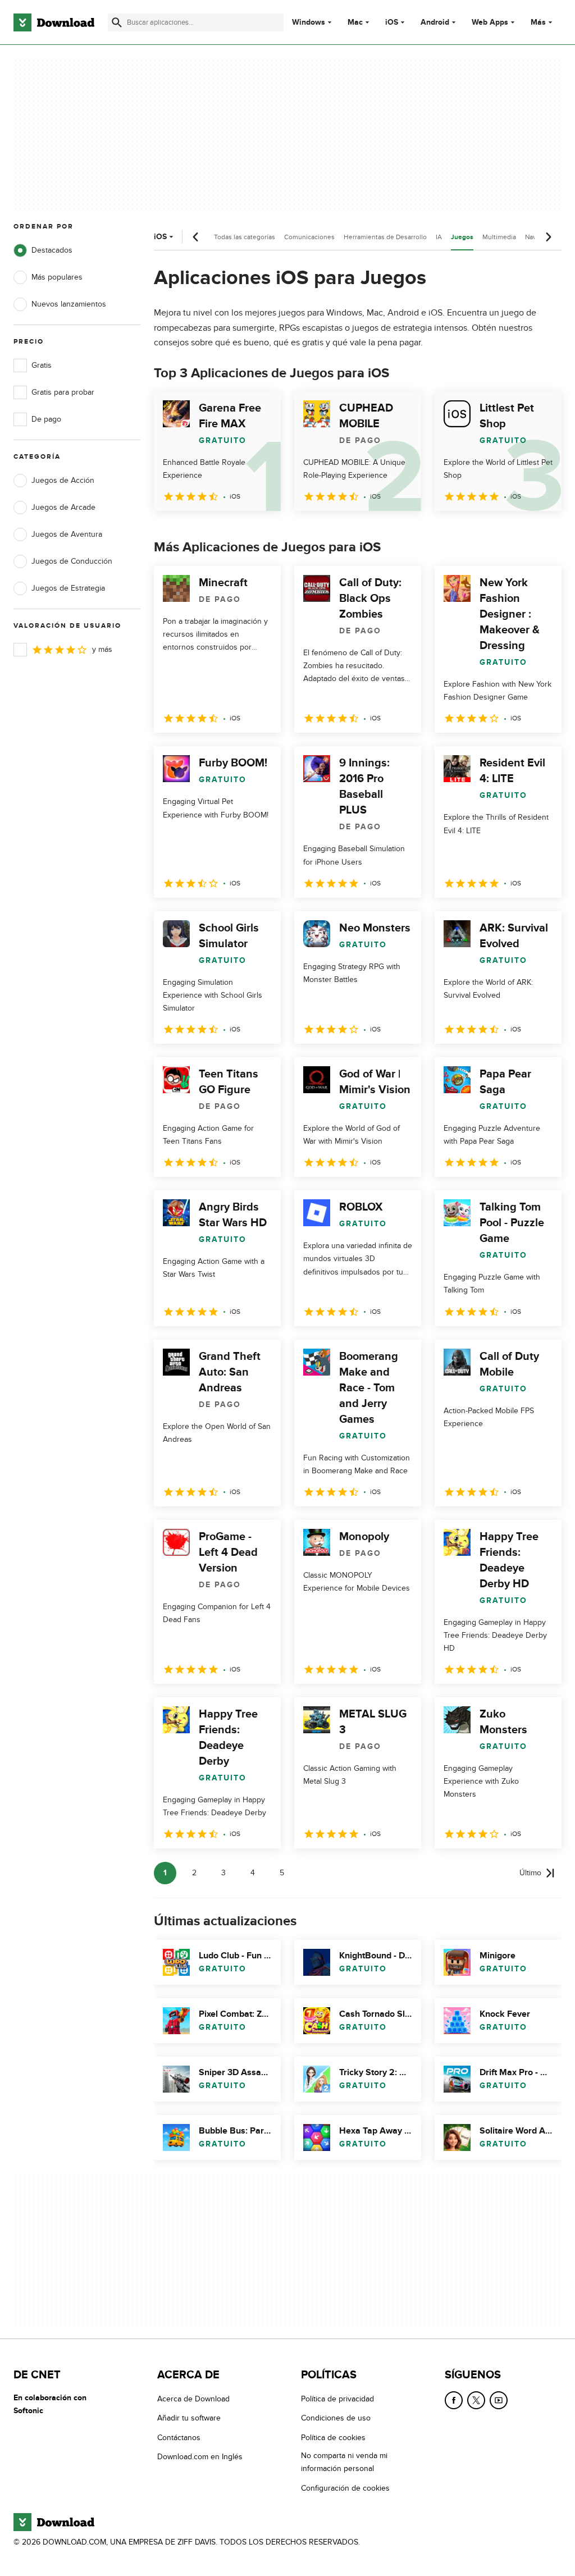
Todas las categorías (245, 237)
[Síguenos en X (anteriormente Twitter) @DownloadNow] (476, 2400)
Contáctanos (179, 2438)
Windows (309, 22)
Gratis (42, 365)
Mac (355, 22)
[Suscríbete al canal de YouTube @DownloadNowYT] (499, 2400)
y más (102, 649)
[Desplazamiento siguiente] (548, 237)
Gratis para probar (63, 392)
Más (538, 22)
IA (439, 237)
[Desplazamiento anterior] (196, 237)
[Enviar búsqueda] (117, 22)
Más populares (57, 277)
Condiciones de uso (336, 2418)
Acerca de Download (193, 2399)
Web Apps (490, 22)
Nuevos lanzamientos (69, 304)
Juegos (462, 237)
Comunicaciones (309, 237)
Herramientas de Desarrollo (385, 237)
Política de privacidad (337, 2399)
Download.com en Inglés (200, 2457)
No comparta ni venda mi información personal (344, 2462)
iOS (392, 22)
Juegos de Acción (63, 480)
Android (435, 22)
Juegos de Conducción (72, 561)
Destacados (52, 250)
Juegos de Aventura (67, 534)
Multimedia (499, 237)
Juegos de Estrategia (68, 588)
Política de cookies (333, 2438)
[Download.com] (54, 22)
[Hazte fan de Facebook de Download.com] (454, 2400)
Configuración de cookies (345, 2488)
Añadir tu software (189, 2418)
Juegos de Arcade (63, 507)
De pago (46, 419)
